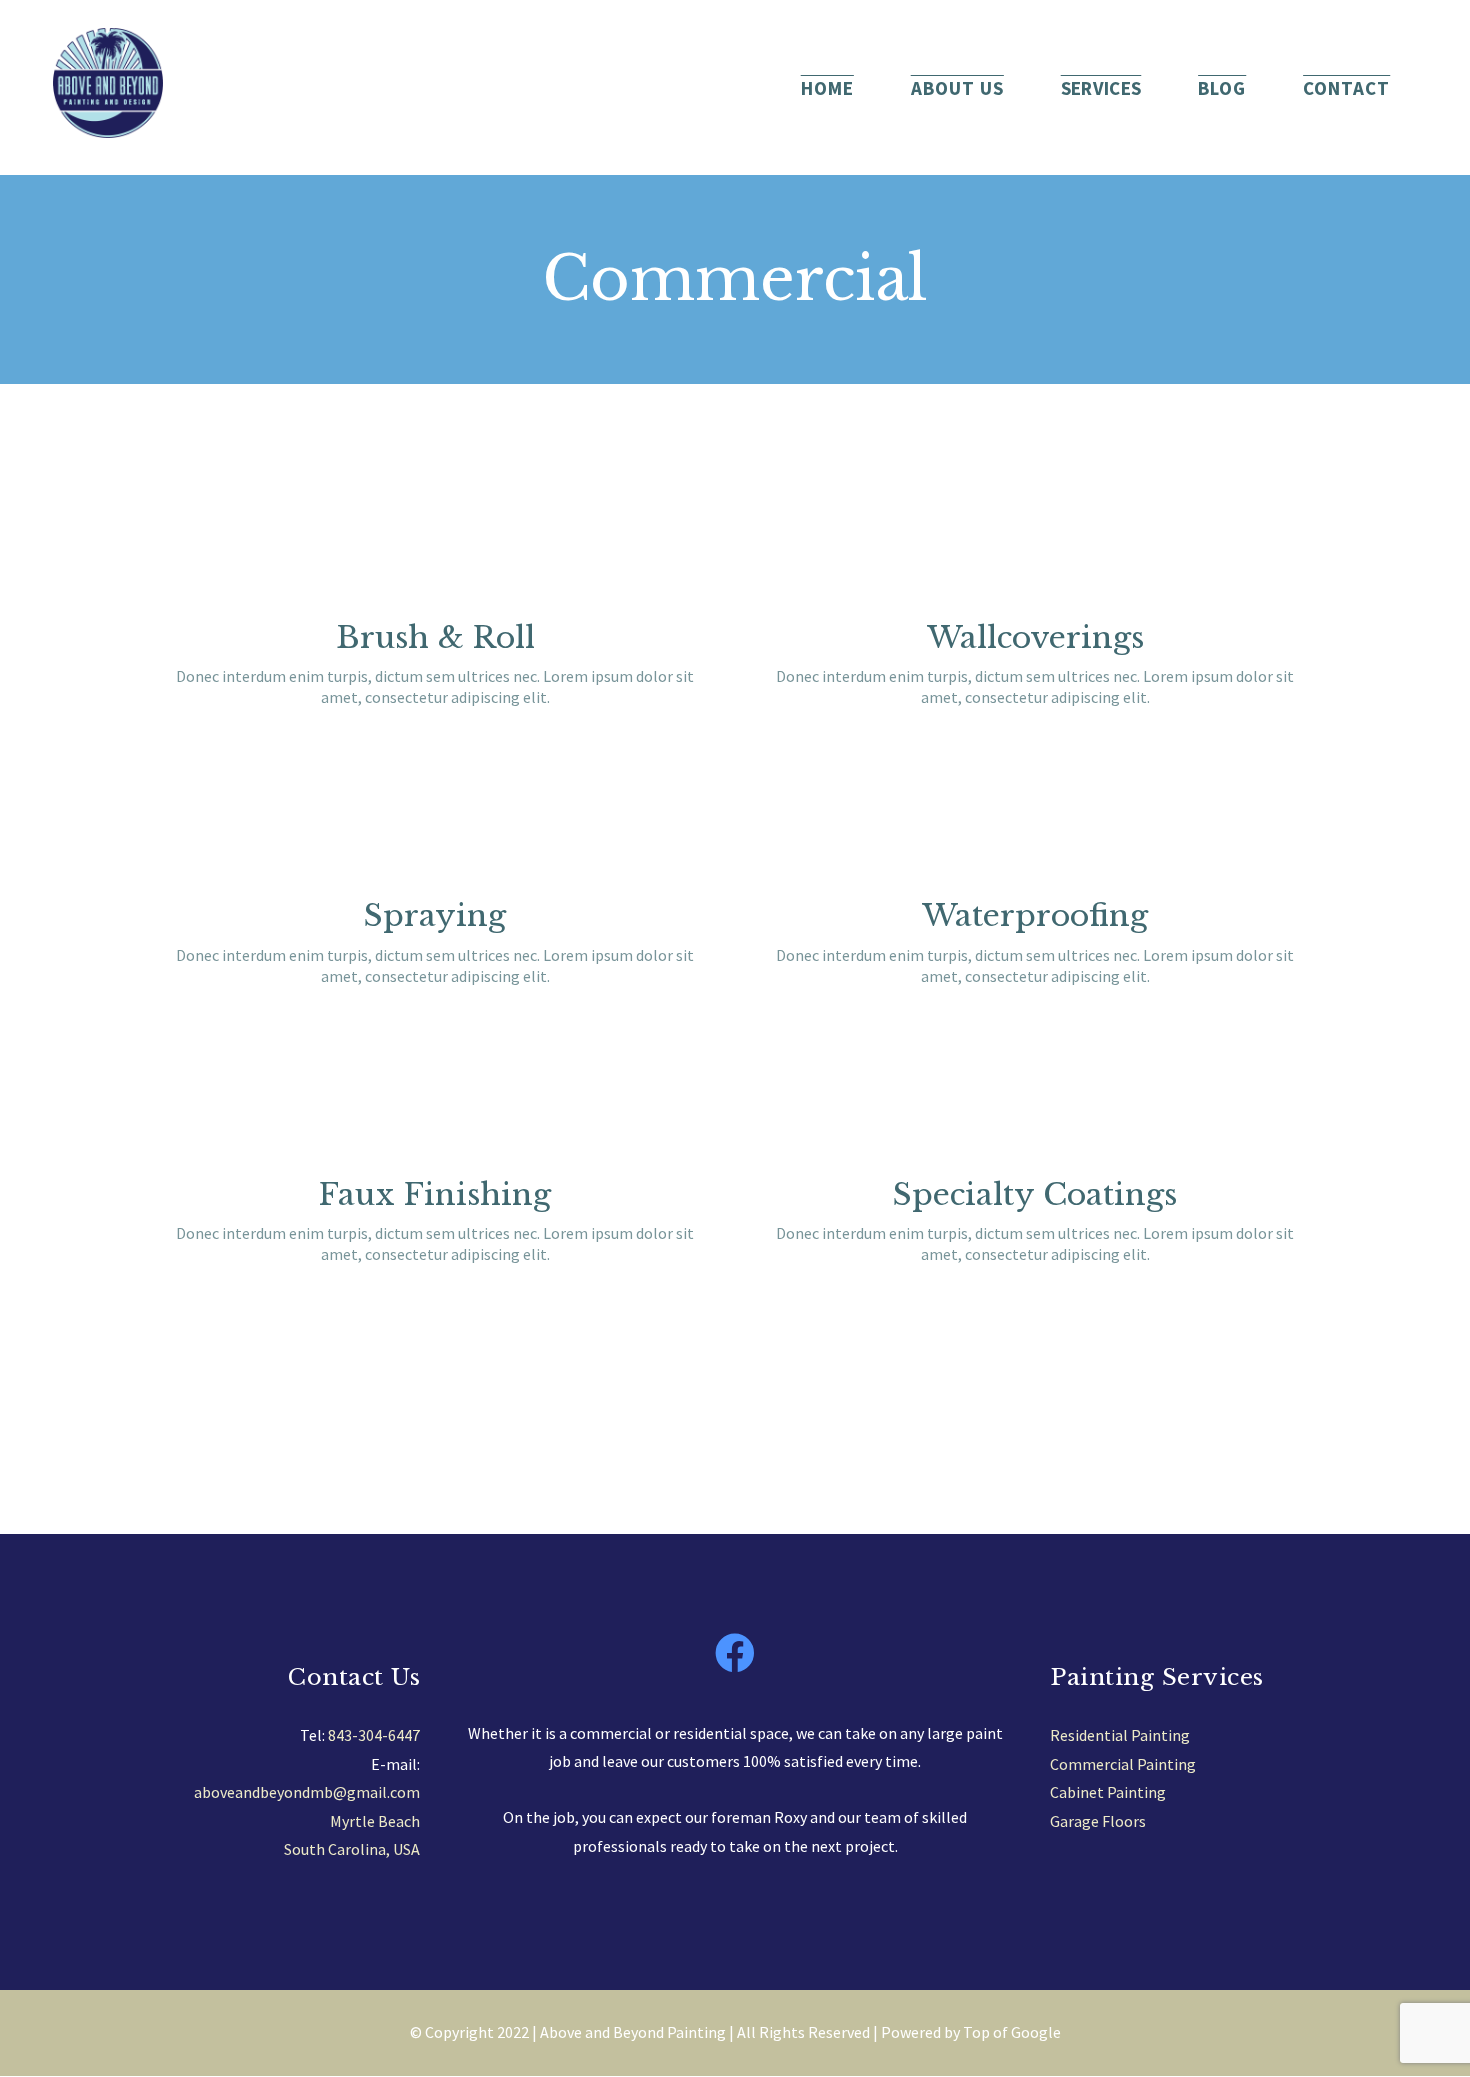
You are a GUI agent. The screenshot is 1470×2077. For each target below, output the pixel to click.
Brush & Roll (435, 637)
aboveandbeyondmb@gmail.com (307, 1792)
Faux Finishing (435, 1194)
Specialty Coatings (1035, 1194)
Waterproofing (1035, 915)
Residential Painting (1120, 1735)
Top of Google (1012, 2032)
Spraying (435, 915)
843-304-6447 (374, 1735)
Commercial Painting (1123, 1764)
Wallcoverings (1035, 637)
